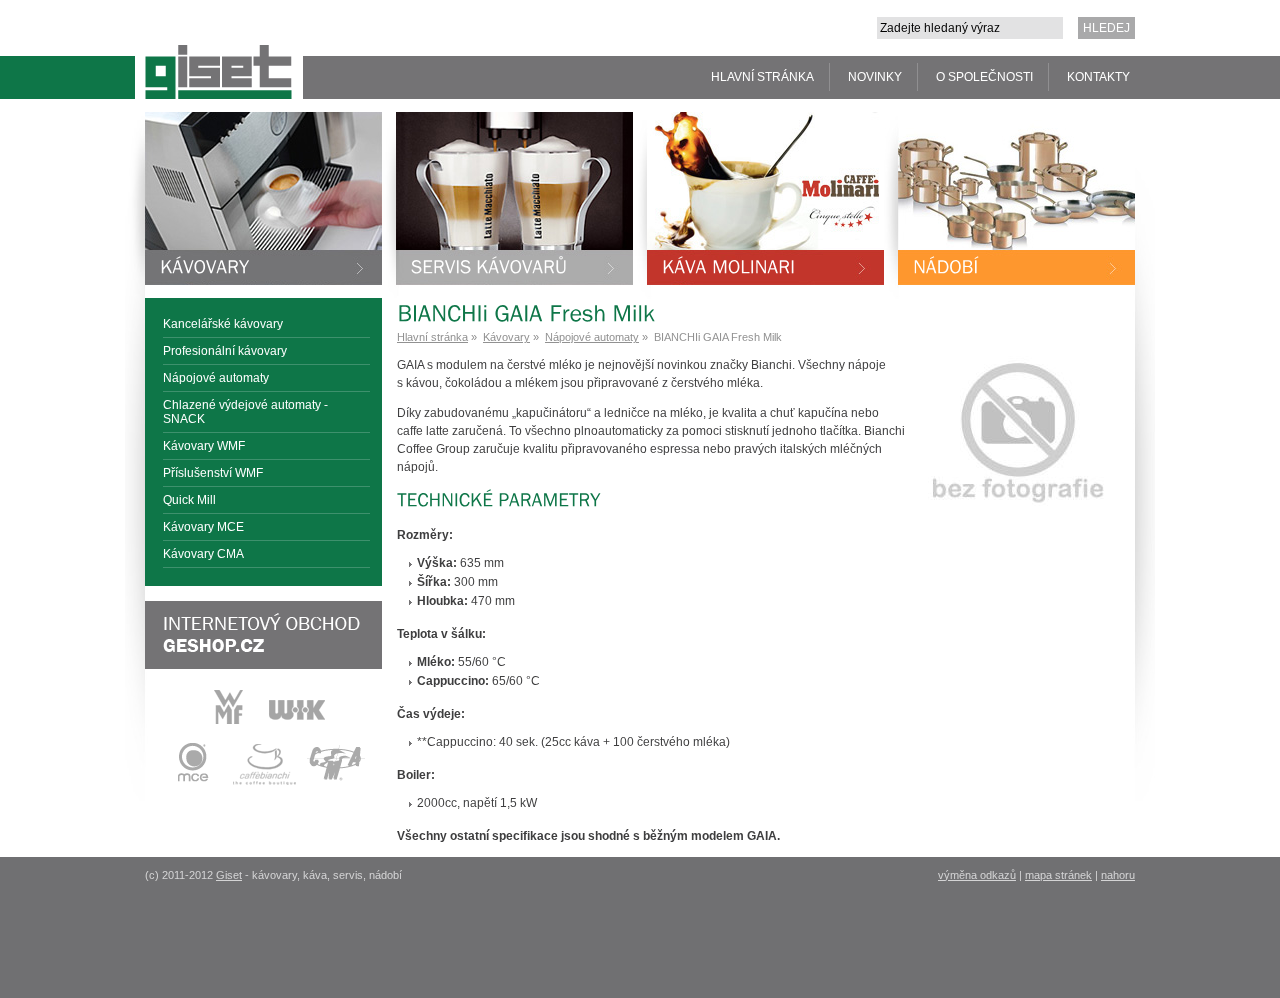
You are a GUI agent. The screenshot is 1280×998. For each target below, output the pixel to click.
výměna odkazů (977, 875)
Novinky (875, 77)
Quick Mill (189, 500)
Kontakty (1098, 77)
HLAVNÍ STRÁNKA (762, 77)
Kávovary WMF (204, 446)
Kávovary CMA (203, 554)
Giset (229, 875)
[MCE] (192, 782)
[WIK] (297, 721)
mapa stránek (1058, 875)
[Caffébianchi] (264, 782)
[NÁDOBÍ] (1016, 198)
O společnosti (984, 77)
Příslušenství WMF (213, 473)
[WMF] (229, 721)
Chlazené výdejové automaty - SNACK (245, 412)
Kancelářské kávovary (223, 324)
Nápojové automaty (216, 378)
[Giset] (214, 49)
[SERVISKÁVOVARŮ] (514, 198)
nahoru (1118, 875)
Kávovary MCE (203, 527)
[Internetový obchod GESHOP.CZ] (263, 635)
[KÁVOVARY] (263, 198)
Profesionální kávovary (225, 351)
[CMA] (336, 782)
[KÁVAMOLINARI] (765, 198)
